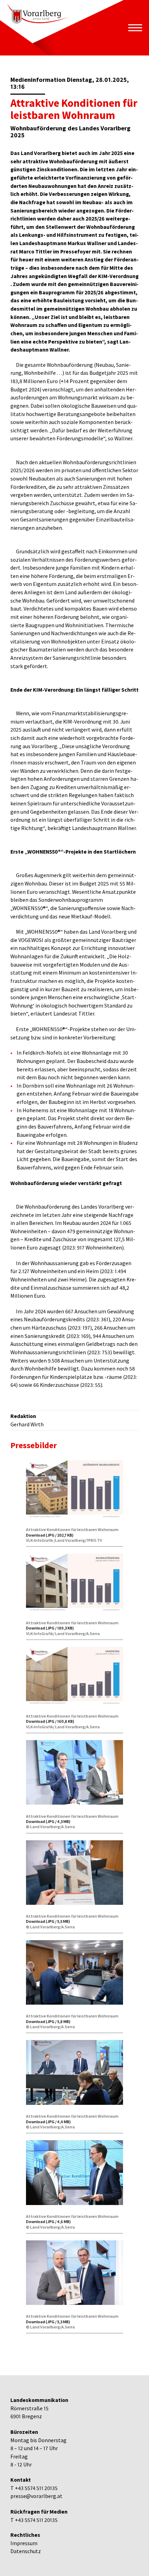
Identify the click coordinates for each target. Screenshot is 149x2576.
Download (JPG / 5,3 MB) (48, 2322)
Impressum (24, 2543)
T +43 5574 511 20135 (34, 2488)
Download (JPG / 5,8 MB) (48, 2021)
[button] (135, 28)
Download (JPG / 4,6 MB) (48, 2221)
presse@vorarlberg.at (36, 2496)
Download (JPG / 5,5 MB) (48, 1921)
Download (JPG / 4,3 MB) (48, 1821)
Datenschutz (26, 2551)
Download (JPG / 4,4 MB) (48, 2122)
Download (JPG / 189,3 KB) (50, 1628)
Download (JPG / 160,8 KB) (50, 1721)
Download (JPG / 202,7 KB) (50, 1535)
